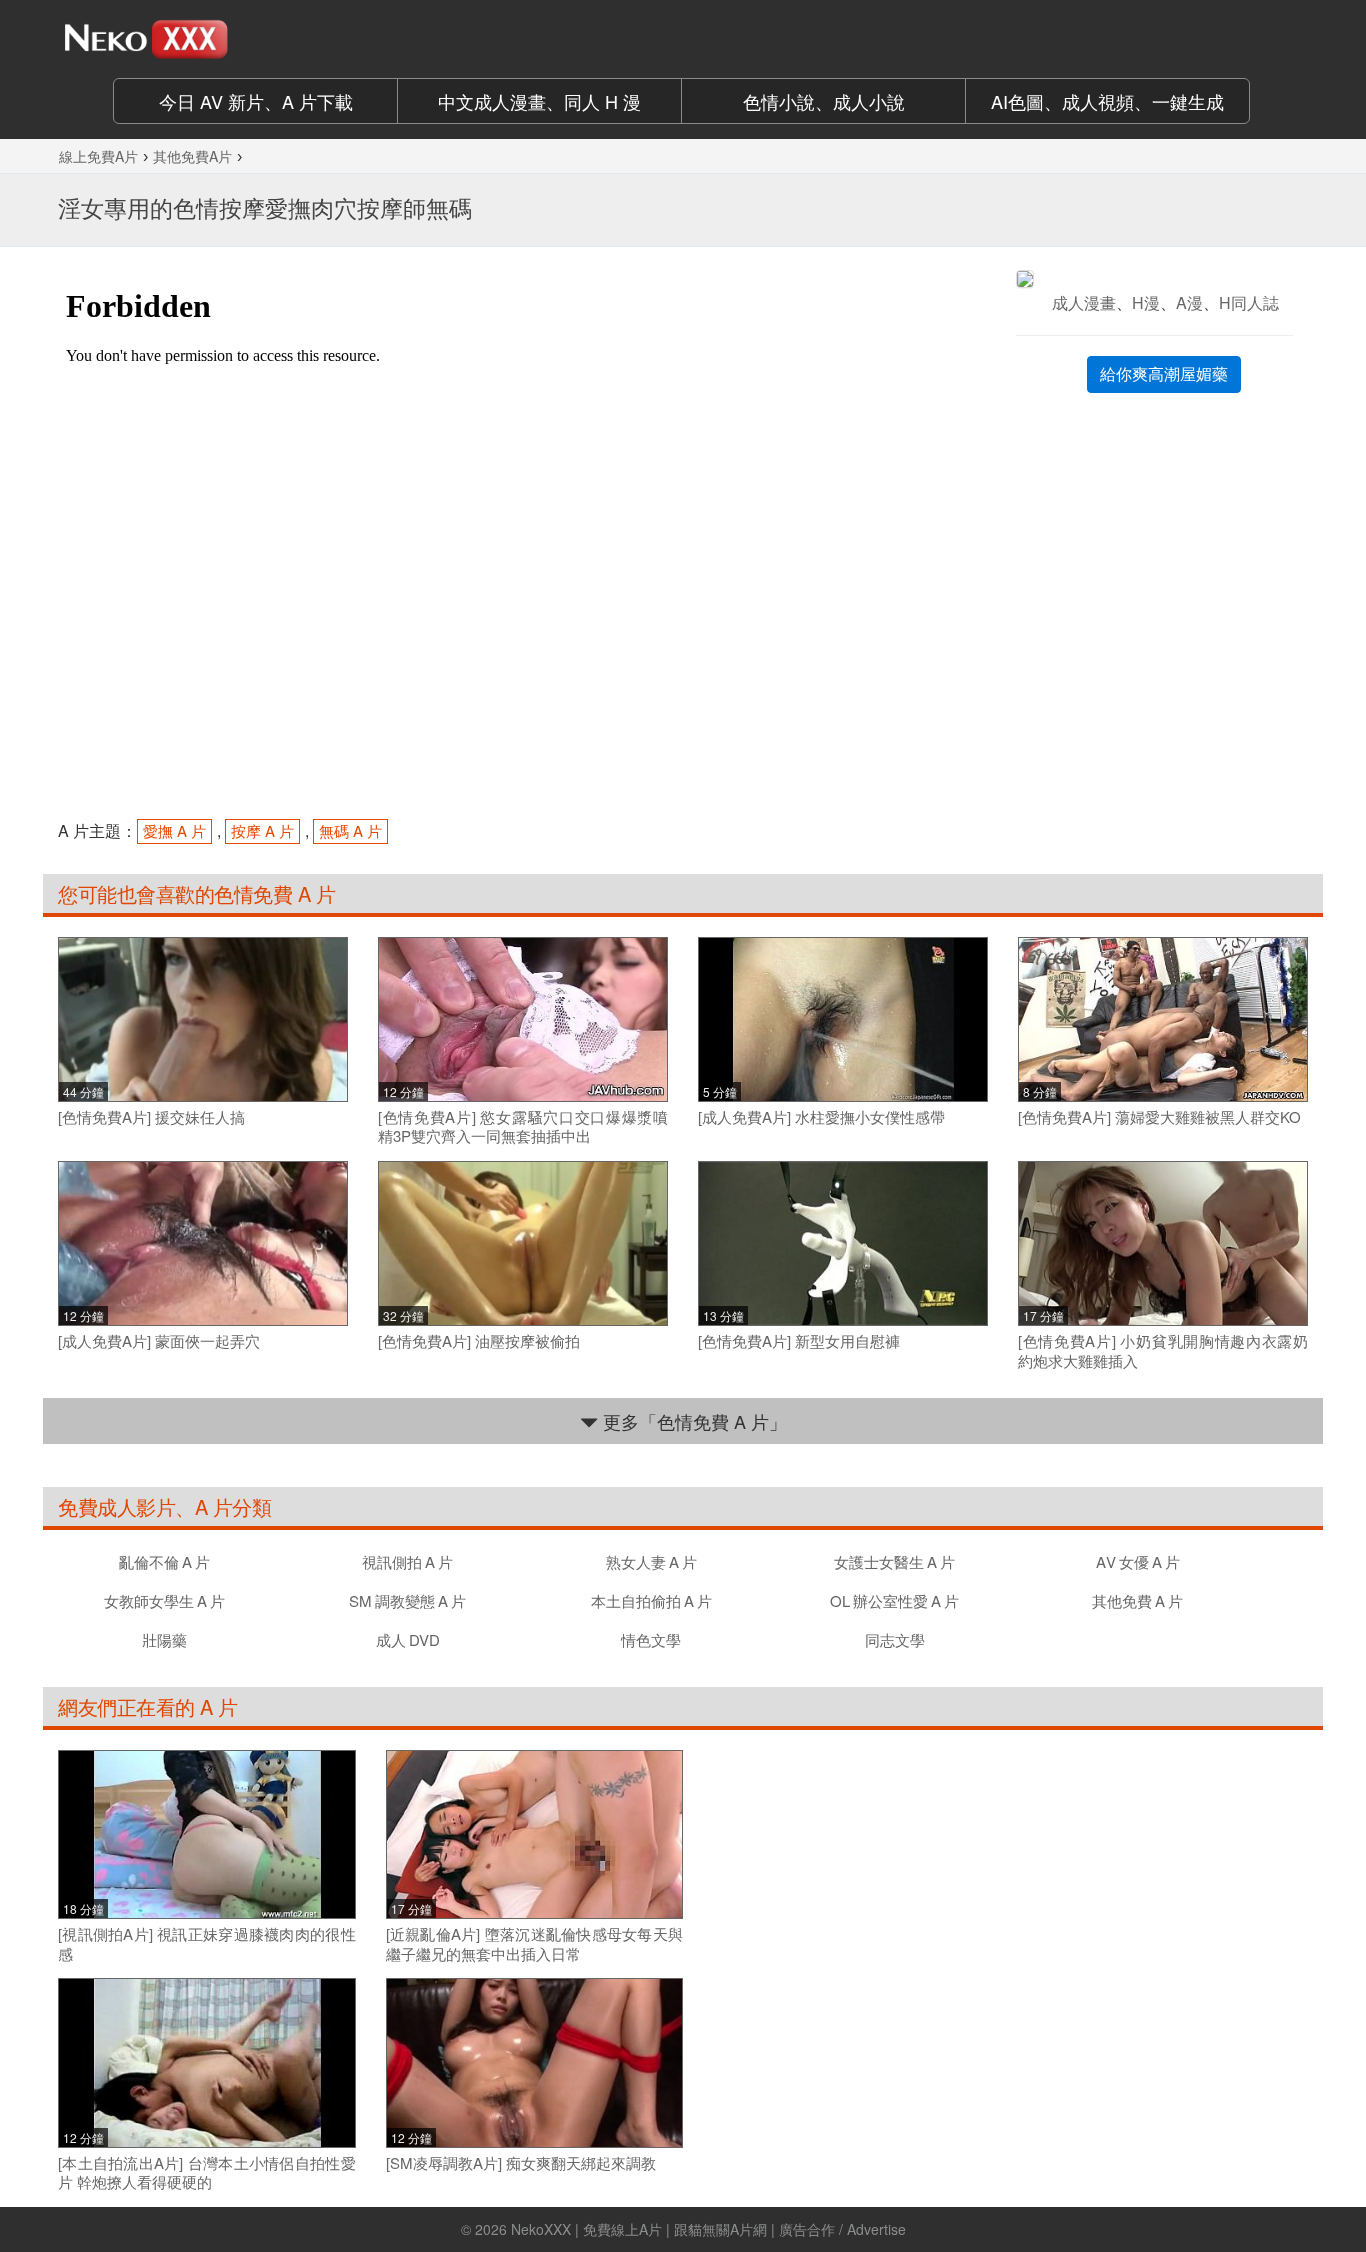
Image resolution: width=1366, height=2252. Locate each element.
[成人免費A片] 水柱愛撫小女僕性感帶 (821, 1117)
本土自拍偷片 (651, 1600)
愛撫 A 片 (174, 830)
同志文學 (895, 1639)
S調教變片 (407, 1600)
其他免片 (1137, 1600)
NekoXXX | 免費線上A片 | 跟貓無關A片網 (639, 2229)
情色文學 (651, 1639)
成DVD (408, 1639)
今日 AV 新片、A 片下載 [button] (256, 101)
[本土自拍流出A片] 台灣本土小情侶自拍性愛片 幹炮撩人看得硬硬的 (207, 2172)
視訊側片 (407, 1561)
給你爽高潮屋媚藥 (1164, 373)
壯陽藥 (164, 1639)
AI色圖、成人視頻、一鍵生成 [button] (1107, 101)
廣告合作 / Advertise (842, 2229)
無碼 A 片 (350, 830)
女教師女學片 (164, 1600)
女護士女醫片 (894, 1561)
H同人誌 (1249, 302)
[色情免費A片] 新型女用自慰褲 (799, 1341)
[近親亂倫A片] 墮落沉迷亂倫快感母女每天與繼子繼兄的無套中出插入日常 (535, 1943)
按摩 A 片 (262, 830)
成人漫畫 (1084, 302)
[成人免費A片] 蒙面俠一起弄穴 (159, 1341)
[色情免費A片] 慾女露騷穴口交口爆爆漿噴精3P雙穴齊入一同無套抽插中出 (523, 1126)
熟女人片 (651, 1561)
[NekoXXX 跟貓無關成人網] (203, 39)
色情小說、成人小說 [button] (824, 101)
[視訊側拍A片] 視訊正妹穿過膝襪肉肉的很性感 (207, 1943)
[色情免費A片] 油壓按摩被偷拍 (479, 1341)
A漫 (1189, 302)
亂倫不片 (164, 1561)
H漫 (1146, 302)
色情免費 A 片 (274, 893)
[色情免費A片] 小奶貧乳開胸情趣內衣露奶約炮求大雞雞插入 (1163, 1350)
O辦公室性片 (894, 1600)
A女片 (1138, 1561)
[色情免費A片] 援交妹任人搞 (151, 1117)
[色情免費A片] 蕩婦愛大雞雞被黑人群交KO (1159, 1117)
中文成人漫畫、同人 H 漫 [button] (539, 101)
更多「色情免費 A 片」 (692, 1421)
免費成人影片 (116, 1506)
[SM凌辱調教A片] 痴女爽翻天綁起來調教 (521, 2163)
